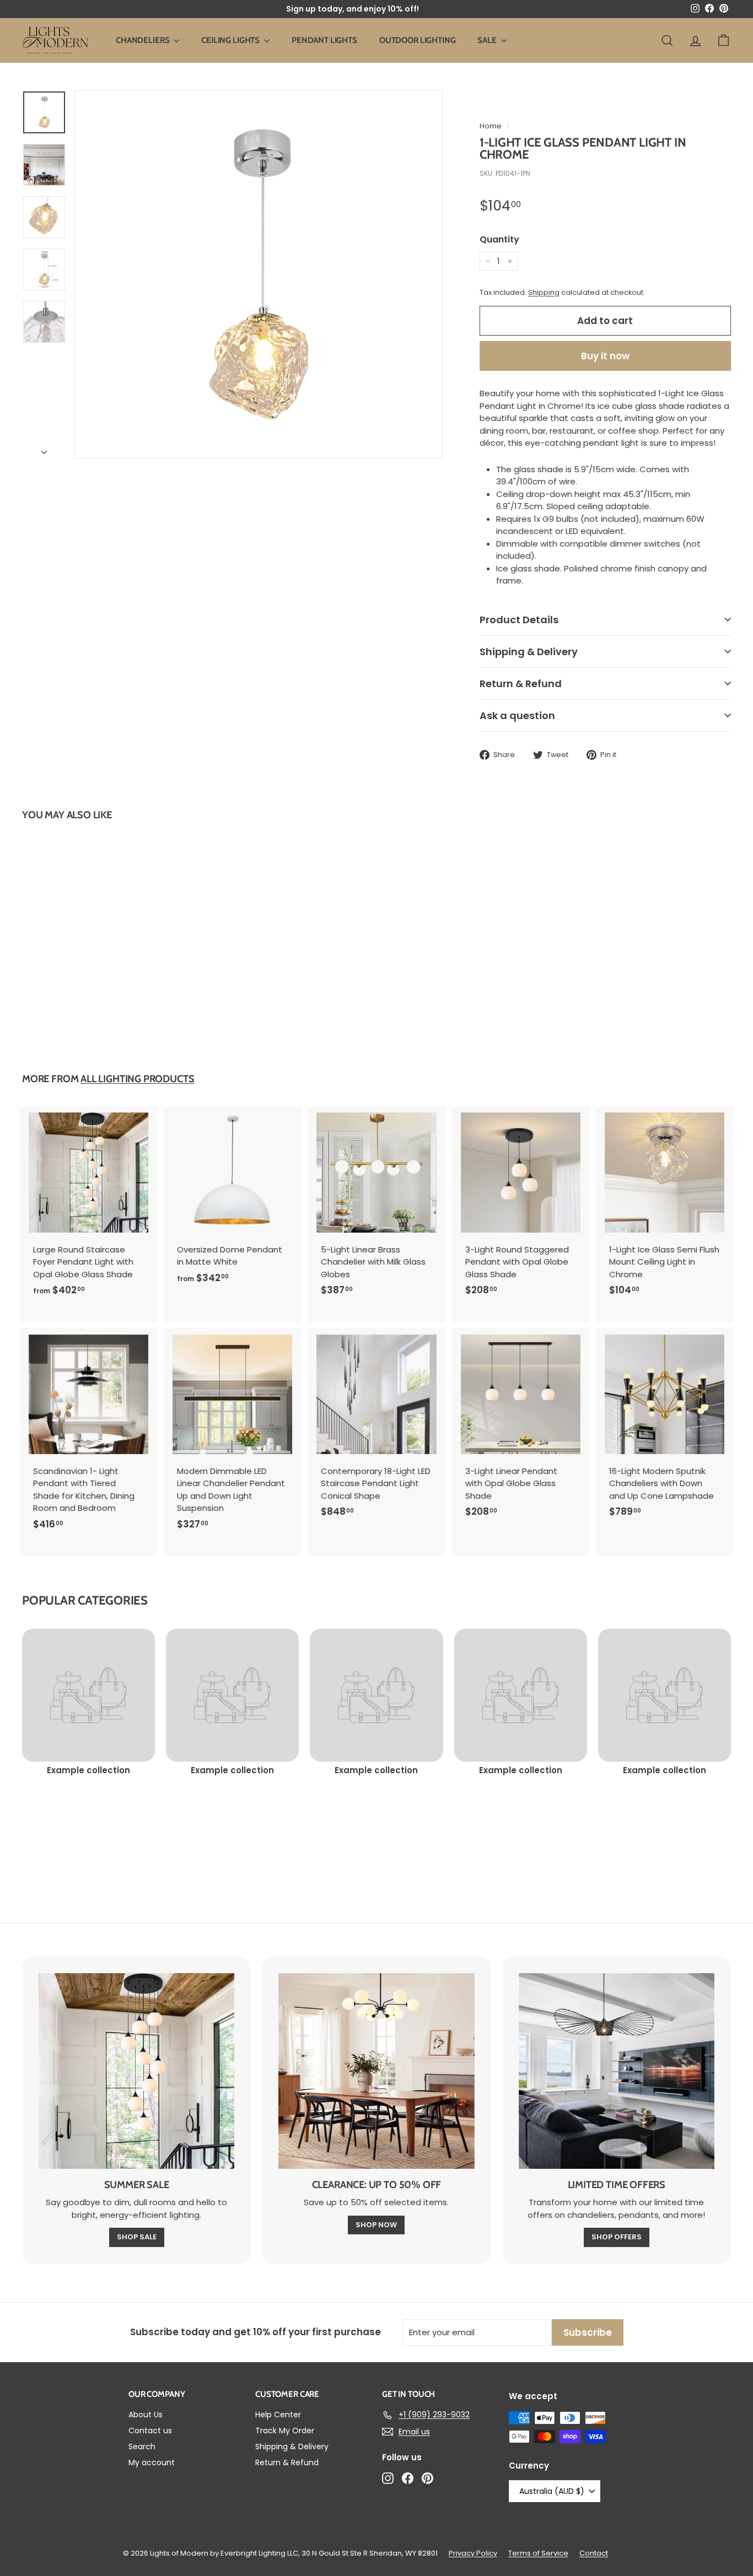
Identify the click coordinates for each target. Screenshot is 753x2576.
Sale (488, 40)
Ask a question (517, 715)
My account (152, 2462)
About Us (146, 2415)
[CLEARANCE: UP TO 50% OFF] (376, 2071)
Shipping (544, 292)
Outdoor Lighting (418, 40)
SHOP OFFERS (617, 2237)
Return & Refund (521, 684)
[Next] (44, 450)
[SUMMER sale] (136, 2071)
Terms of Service (538, 2553)
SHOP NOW (376, 2225)
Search (142, 2447)
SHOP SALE (137, 2237)
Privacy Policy (473, 2553)
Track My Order (285, 2431)
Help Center (278, 2415)
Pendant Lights (324, 40)
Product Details (519, 620)
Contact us (150, 2431)
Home (491, 126)
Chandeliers (143, 40)
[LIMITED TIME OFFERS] (617, 2071)
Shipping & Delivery (529, 652)
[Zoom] (259, 274)
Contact (594, 2553)
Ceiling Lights (231, 40)
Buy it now (605, 356)
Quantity (499, 239)
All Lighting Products (137, 1079)
